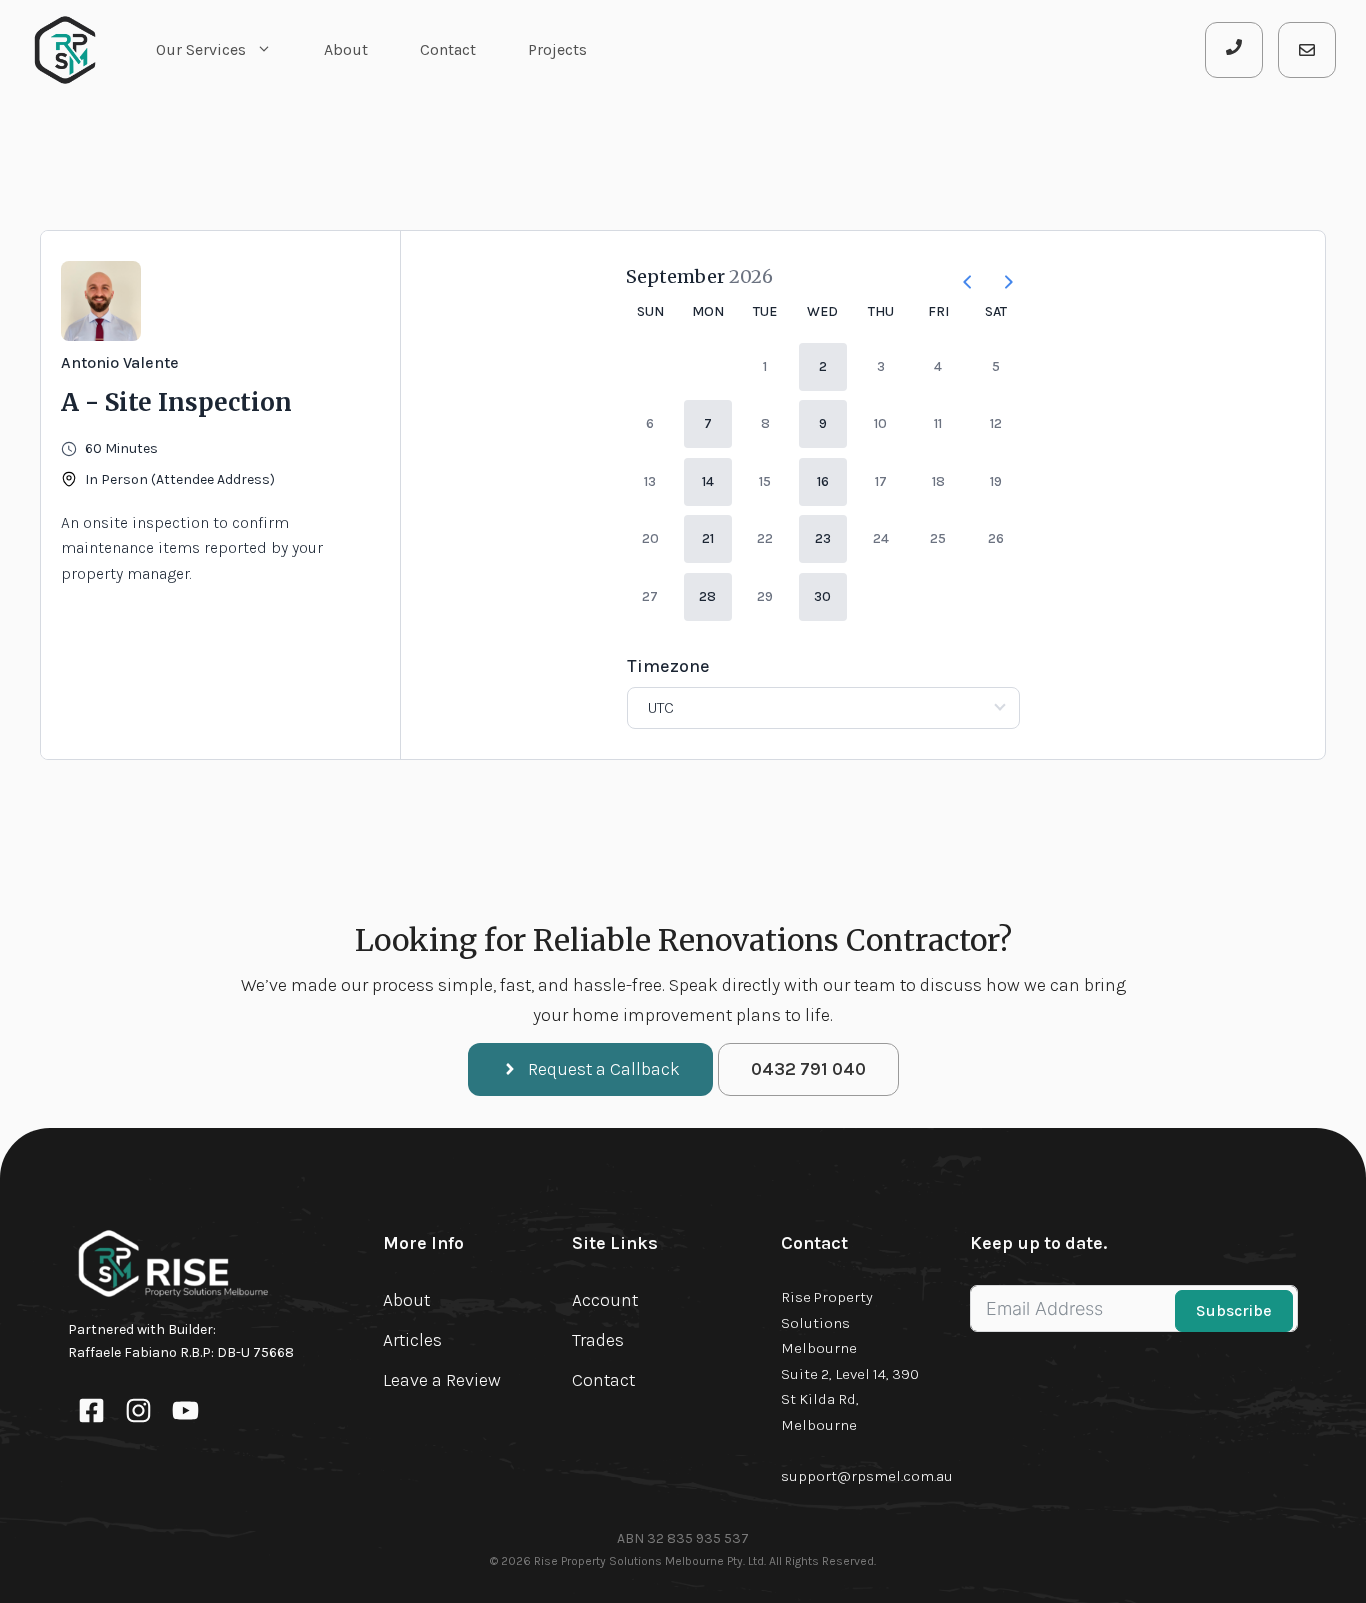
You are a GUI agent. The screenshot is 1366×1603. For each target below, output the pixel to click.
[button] (823, 367)
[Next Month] (1000, 276)
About (346, 49)
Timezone (668, 666)
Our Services (201, 49)
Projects (557, 49)
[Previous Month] (960, 276)
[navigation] (590, 1069)
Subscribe (1234, 1310)
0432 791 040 (808, 1069)
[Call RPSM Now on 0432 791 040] (1234, 50)
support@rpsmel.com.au (867, 1476)
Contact (448, 49)
